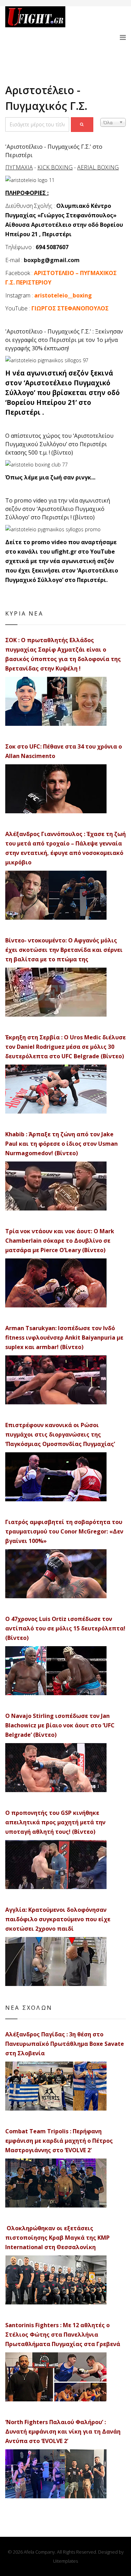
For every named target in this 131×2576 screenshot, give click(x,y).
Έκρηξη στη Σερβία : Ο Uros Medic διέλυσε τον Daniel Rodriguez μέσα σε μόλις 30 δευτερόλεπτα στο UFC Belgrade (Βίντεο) (65, 1047)
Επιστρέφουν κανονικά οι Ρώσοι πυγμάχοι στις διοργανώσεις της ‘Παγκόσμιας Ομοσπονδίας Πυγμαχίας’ (60, 1434)
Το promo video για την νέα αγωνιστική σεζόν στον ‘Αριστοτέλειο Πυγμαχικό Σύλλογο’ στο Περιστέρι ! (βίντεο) (58, 509)
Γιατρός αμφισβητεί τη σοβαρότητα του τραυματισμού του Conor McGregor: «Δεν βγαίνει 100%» (64, 1531)
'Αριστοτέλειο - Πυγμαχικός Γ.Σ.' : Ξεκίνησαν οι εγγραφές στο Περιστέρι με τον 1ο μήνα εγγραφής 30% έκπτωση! (64, 340)
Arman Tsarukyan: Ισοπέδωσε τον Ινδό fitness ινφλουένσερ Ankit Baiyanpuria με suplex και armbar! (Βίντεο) (64, 1338)
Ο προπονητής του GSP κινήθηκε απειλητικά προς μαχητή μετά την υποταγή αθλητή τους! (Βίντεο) (55, 1822)
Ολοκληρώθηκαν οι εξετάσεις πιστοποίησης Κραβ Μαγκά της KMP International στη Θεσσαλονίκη (57, 2238)
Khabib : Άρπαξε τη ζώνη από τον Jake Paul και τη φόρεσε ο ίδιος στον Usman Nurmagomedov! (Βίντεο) (61, 1144)
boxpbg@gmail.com (52, 260)
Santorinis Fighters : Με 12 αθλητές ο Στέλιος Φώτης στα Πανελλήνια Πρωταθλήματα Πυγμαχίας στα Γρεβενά (63, 2335)
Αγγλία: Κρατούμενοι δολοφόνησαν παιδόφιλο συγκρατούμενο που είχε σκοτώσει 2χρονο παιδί (58, 1919)
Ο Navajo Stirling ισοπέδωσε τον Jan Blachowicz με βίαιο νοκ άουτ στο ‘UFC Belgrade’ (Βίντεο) (60, 1725)
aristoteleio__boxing (63, 295)
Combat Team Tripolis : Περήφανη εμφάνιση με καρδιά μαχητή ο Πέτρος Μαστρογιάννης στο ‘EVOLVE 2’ (59, 2141)
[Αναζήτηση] (82, 125)
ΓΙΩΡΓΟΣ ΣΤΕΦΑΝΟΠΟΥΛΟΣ (70, 308)
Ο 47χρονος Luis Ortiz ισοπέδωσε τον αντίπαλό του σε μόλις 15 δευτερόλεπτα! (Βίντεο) (65, 1628)
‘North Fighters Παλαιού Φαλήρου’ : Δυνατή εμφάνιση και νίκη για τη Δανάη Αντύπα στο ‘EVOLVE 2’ (63, 2431)
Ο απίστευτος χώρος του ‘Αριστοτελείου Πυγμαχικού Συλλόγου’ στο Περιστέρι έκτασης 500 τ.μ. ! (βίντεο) (59, 444)
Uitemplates (65, 2561)
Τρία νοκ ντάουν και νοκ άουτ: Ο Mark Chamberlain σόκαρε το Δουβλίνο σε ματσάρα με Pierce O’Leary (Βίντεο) (60, 1241)
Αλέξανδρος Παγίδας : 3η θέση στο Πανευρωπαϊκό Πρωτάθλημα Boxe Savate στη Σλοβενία (65, 2044)
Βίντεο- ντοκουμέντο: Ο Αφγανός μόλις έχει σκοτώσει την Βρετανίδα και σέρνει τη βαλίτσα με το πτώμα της (64, 950)
